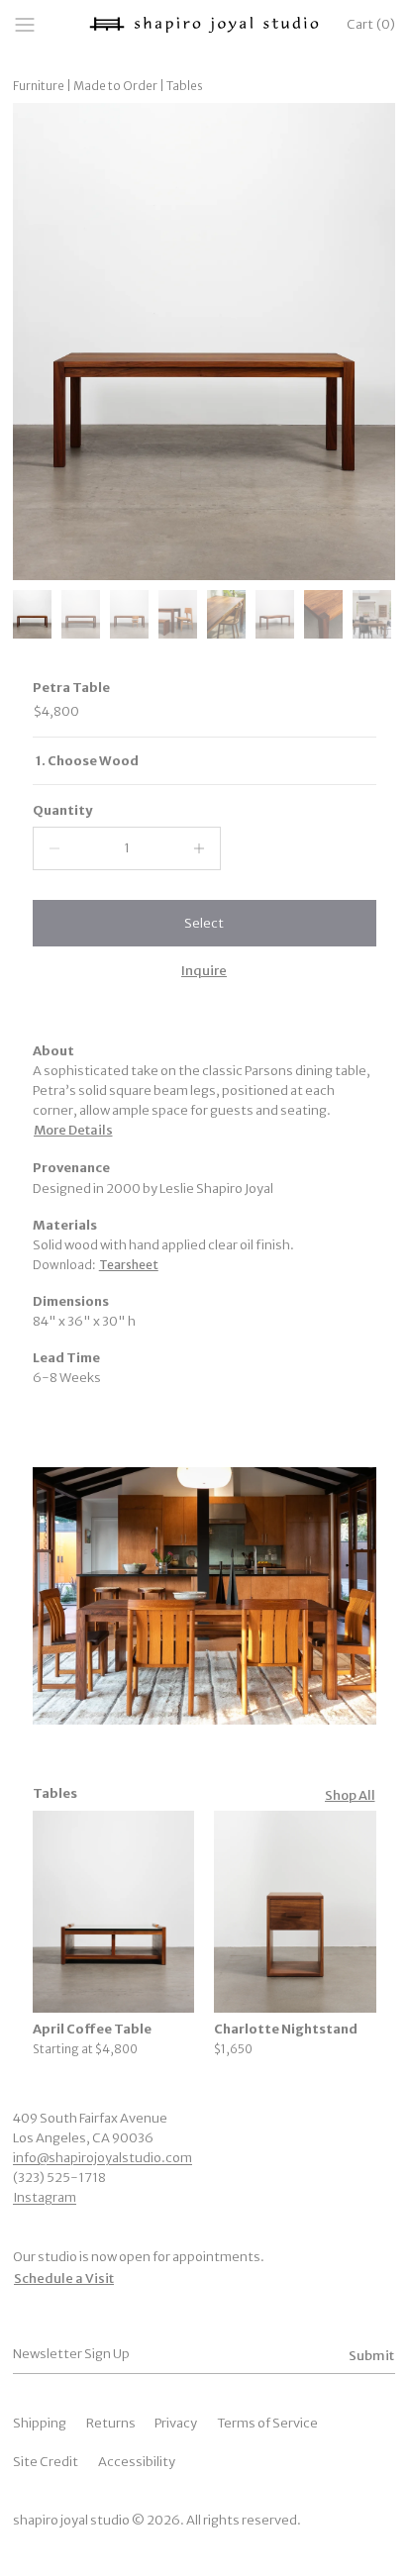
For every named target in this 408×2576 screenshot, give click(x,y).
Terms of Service (267, 2423)
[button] (204, 924)
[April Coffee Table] (114, 1912)
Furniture (39, 86)
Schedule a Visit (64, 2279)
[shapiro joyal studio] (204, 25)
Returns (111, 2423)
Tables (185, 86)
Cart (371, 24)
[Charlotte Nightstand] (295, 1912)
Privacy (176, 2423)
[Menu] (31, 25)
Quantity (62, 810)
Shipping (40, 2423)
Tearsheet (129, 1265)
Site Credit (46, 2462)
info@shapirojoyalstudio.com (102, 2158)
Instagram (45, 2197)
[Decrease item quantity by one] (54, 848)
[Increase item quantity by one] (199, 848)
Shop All (350, 1795)
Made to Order (115, 86)
